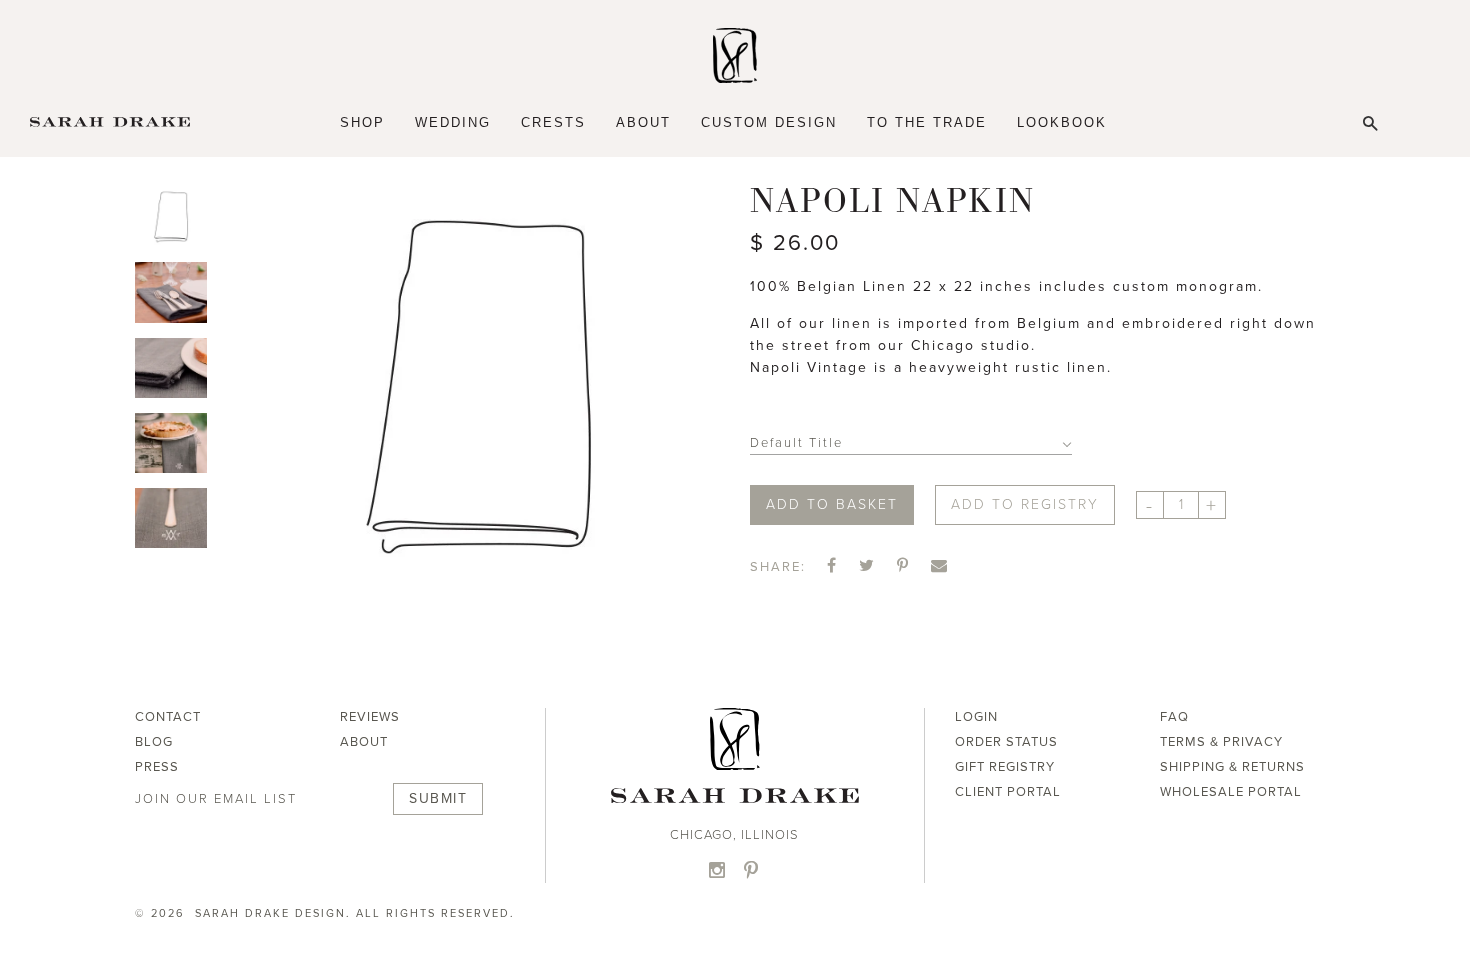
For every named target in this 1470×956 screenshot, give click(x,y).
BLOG (154, 742)
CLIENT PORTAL (1008, 792)
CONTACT (168, 717)
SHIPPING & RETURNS (1232, 767)
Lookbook (1062, 122)
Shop (362, 122)
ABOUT (364, 742)
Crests (553, 122)
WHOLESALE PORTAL (1231, 792)
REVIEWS (370, 717)
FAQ (1174, 717)
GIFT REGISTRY (1005, 767)
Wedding (453, 122)
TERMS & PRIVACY (1221, 742)
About (643, 122)
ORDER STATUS (1006, 742)
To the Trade (927, 122)
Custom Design (769, 122)
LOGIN (976, 717)
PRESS (157, 767)
